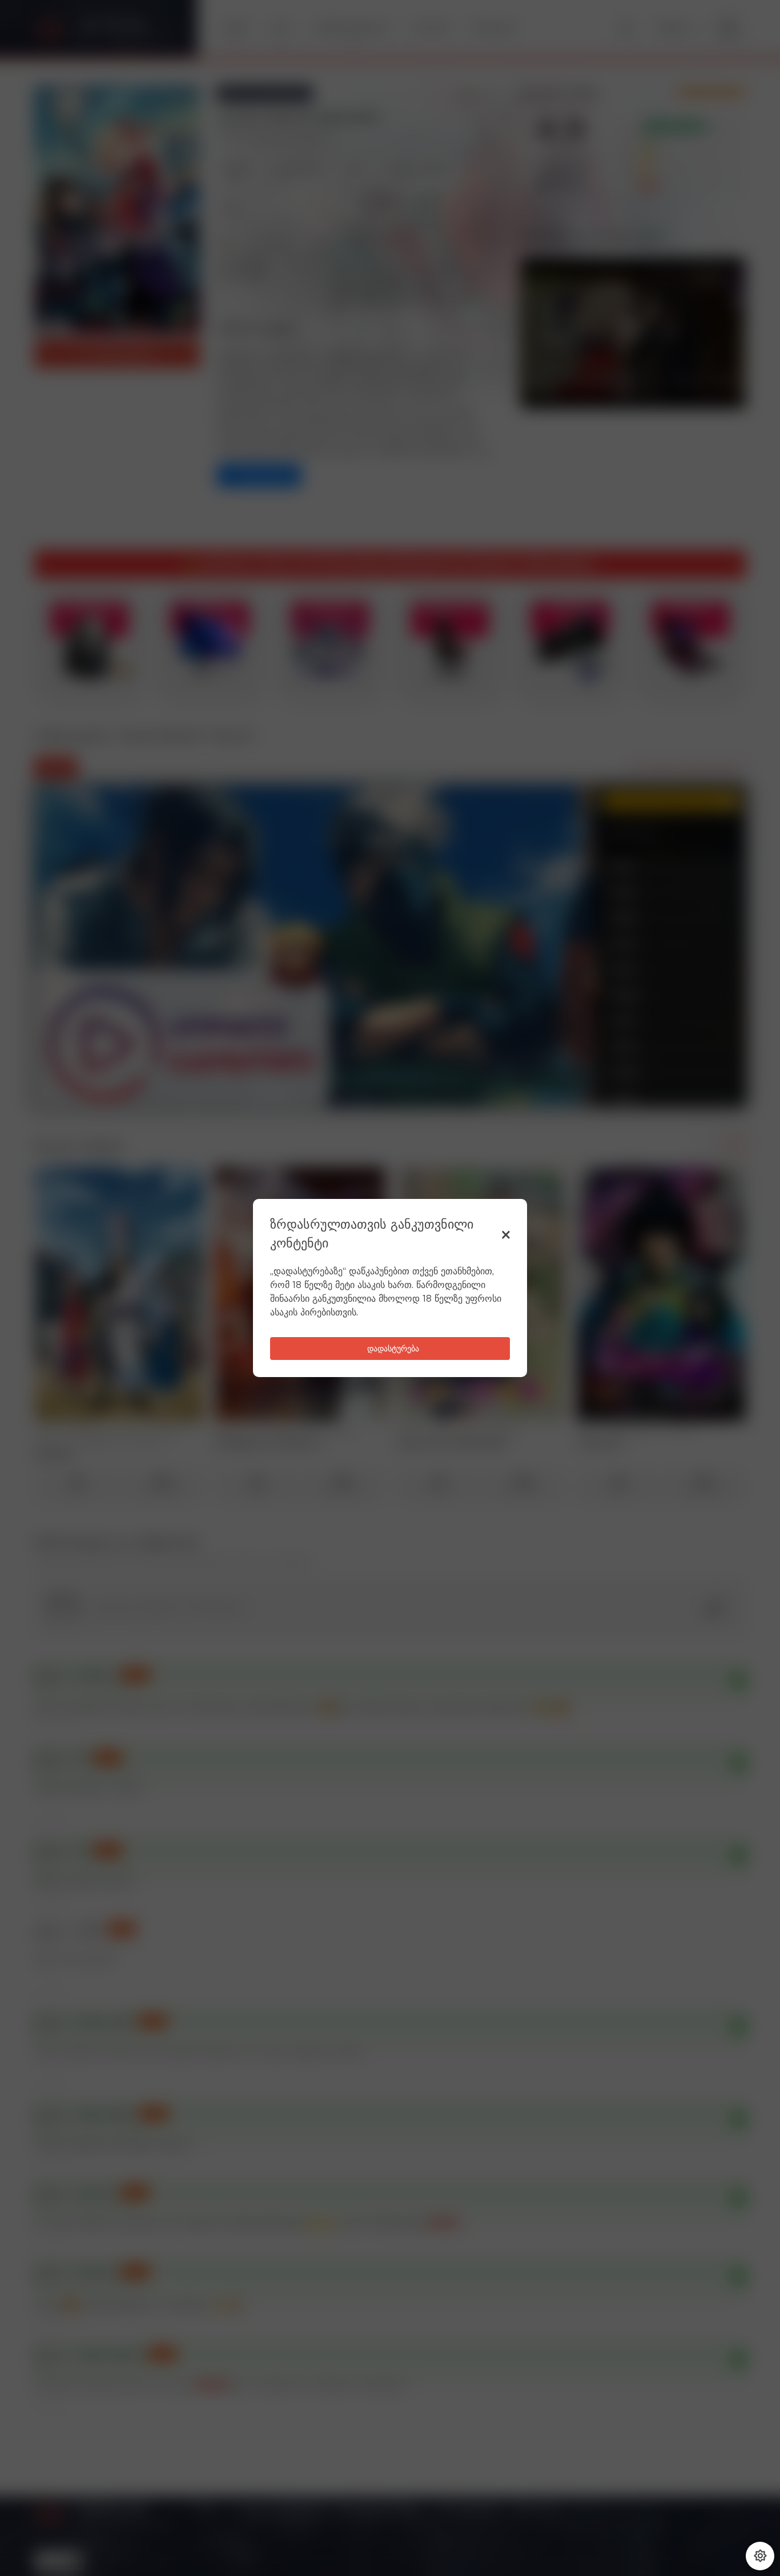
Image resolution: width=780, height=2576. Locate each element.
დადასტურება (393, 1349)
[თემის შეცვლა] (760, 2556)
